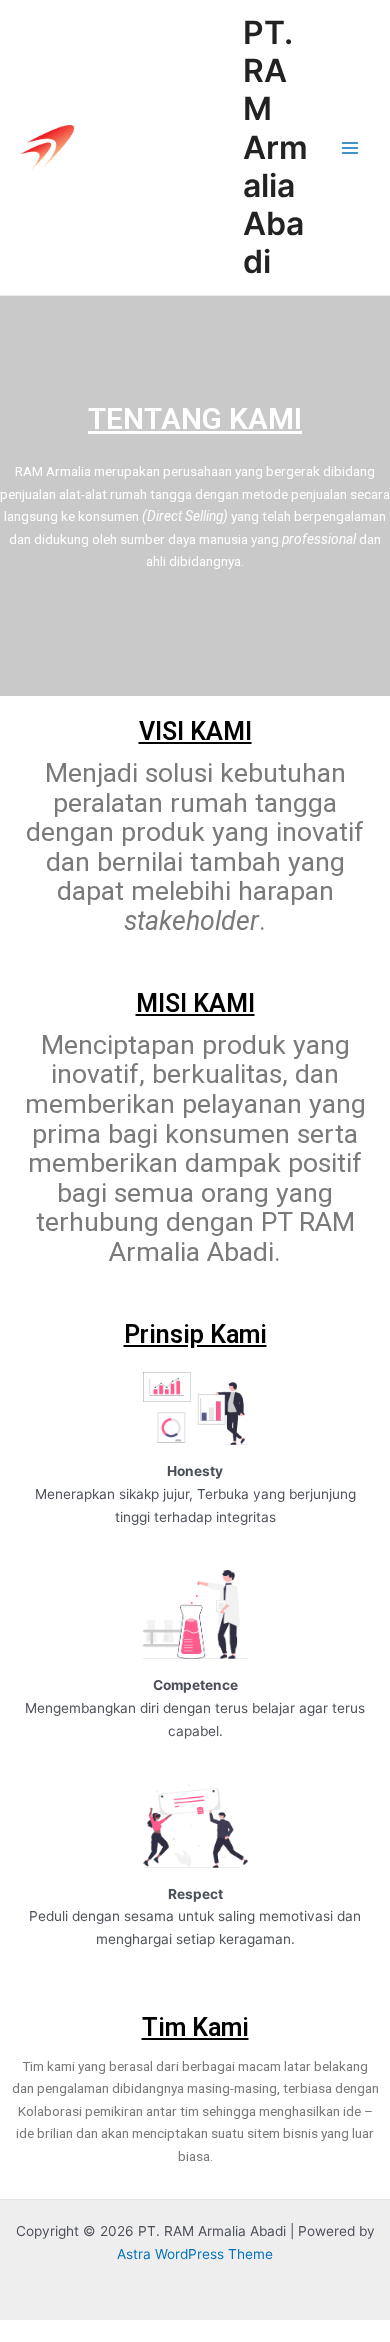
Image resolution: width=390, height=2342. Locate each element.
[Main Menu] (350, 147)
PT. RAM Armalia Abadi (275, 147)
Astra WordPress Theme (195, 2254)
